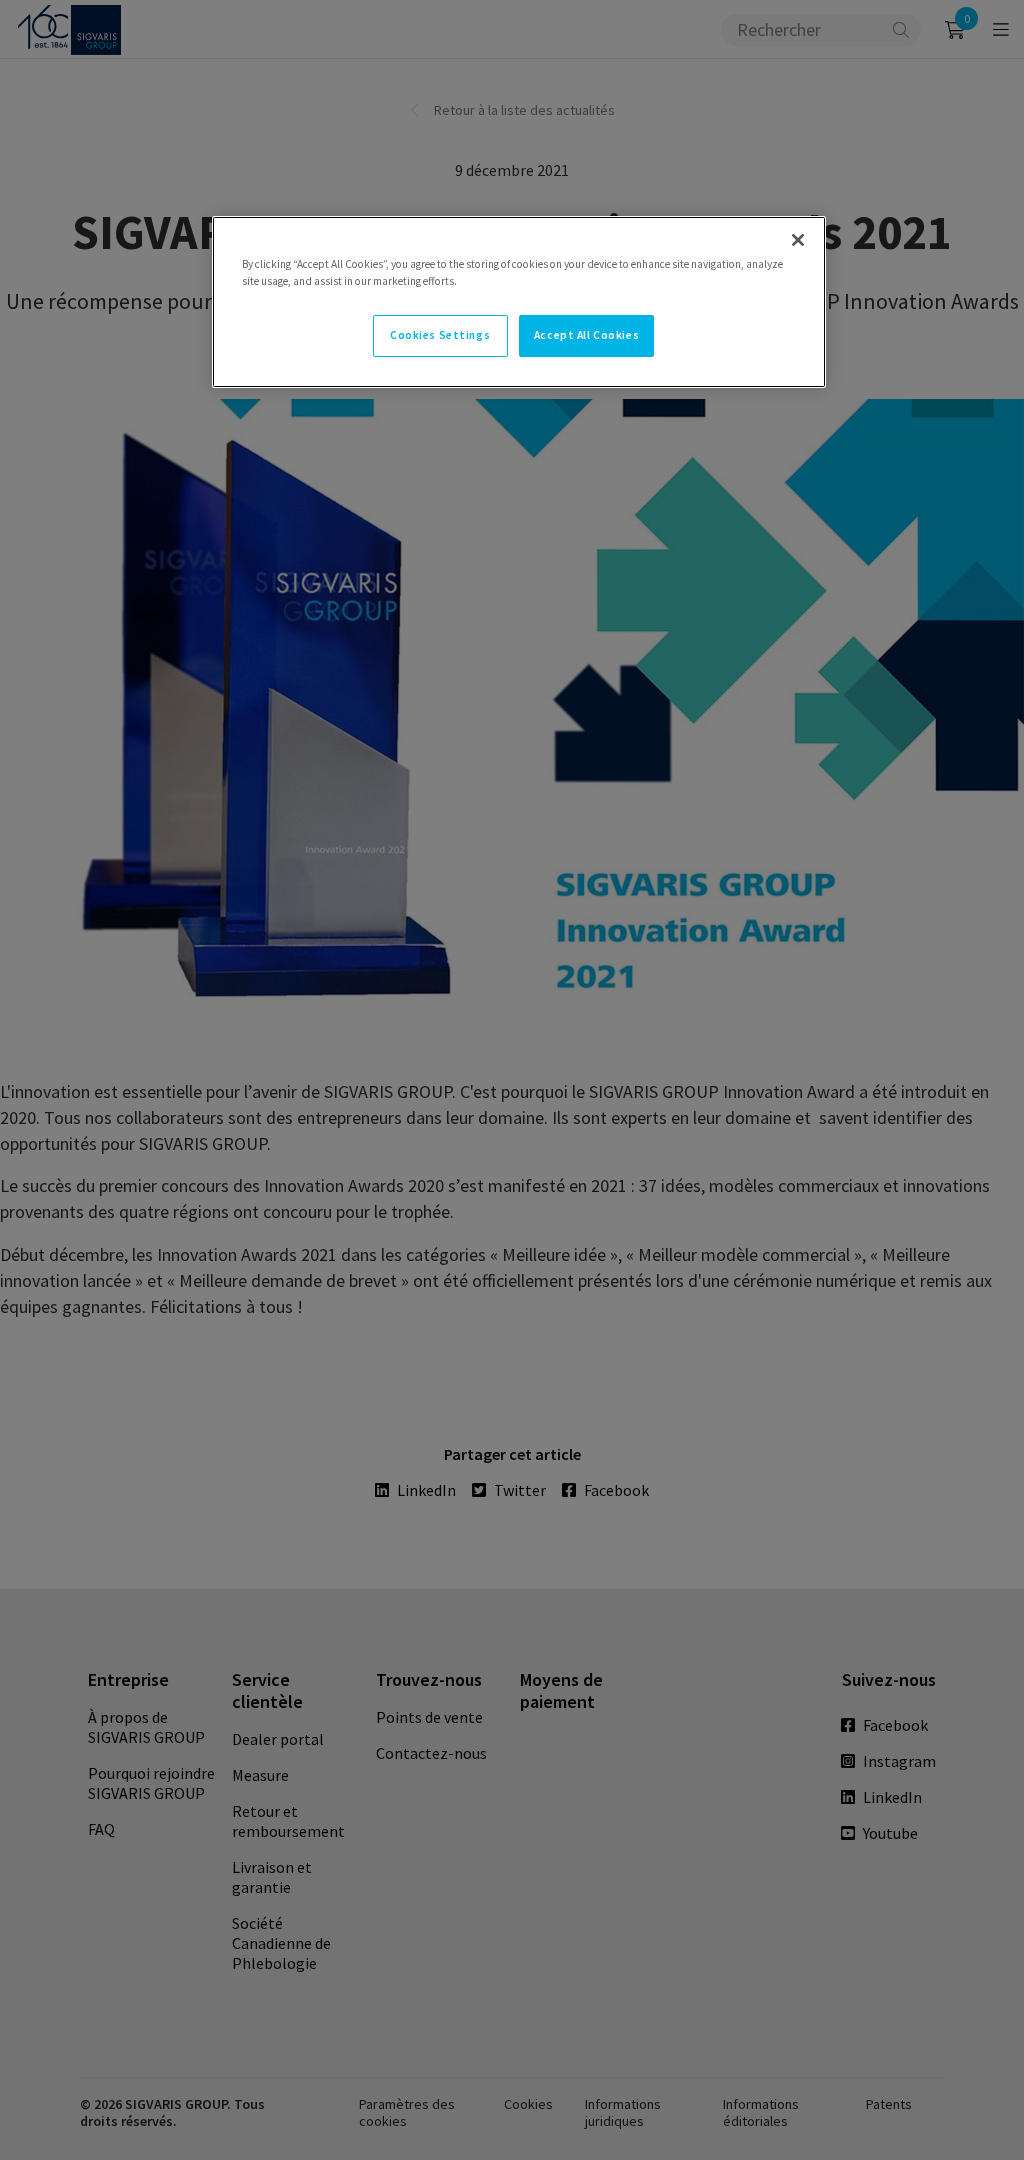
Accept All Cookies (586, 335)
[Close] (798, 240)
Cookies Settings (440, 335)
